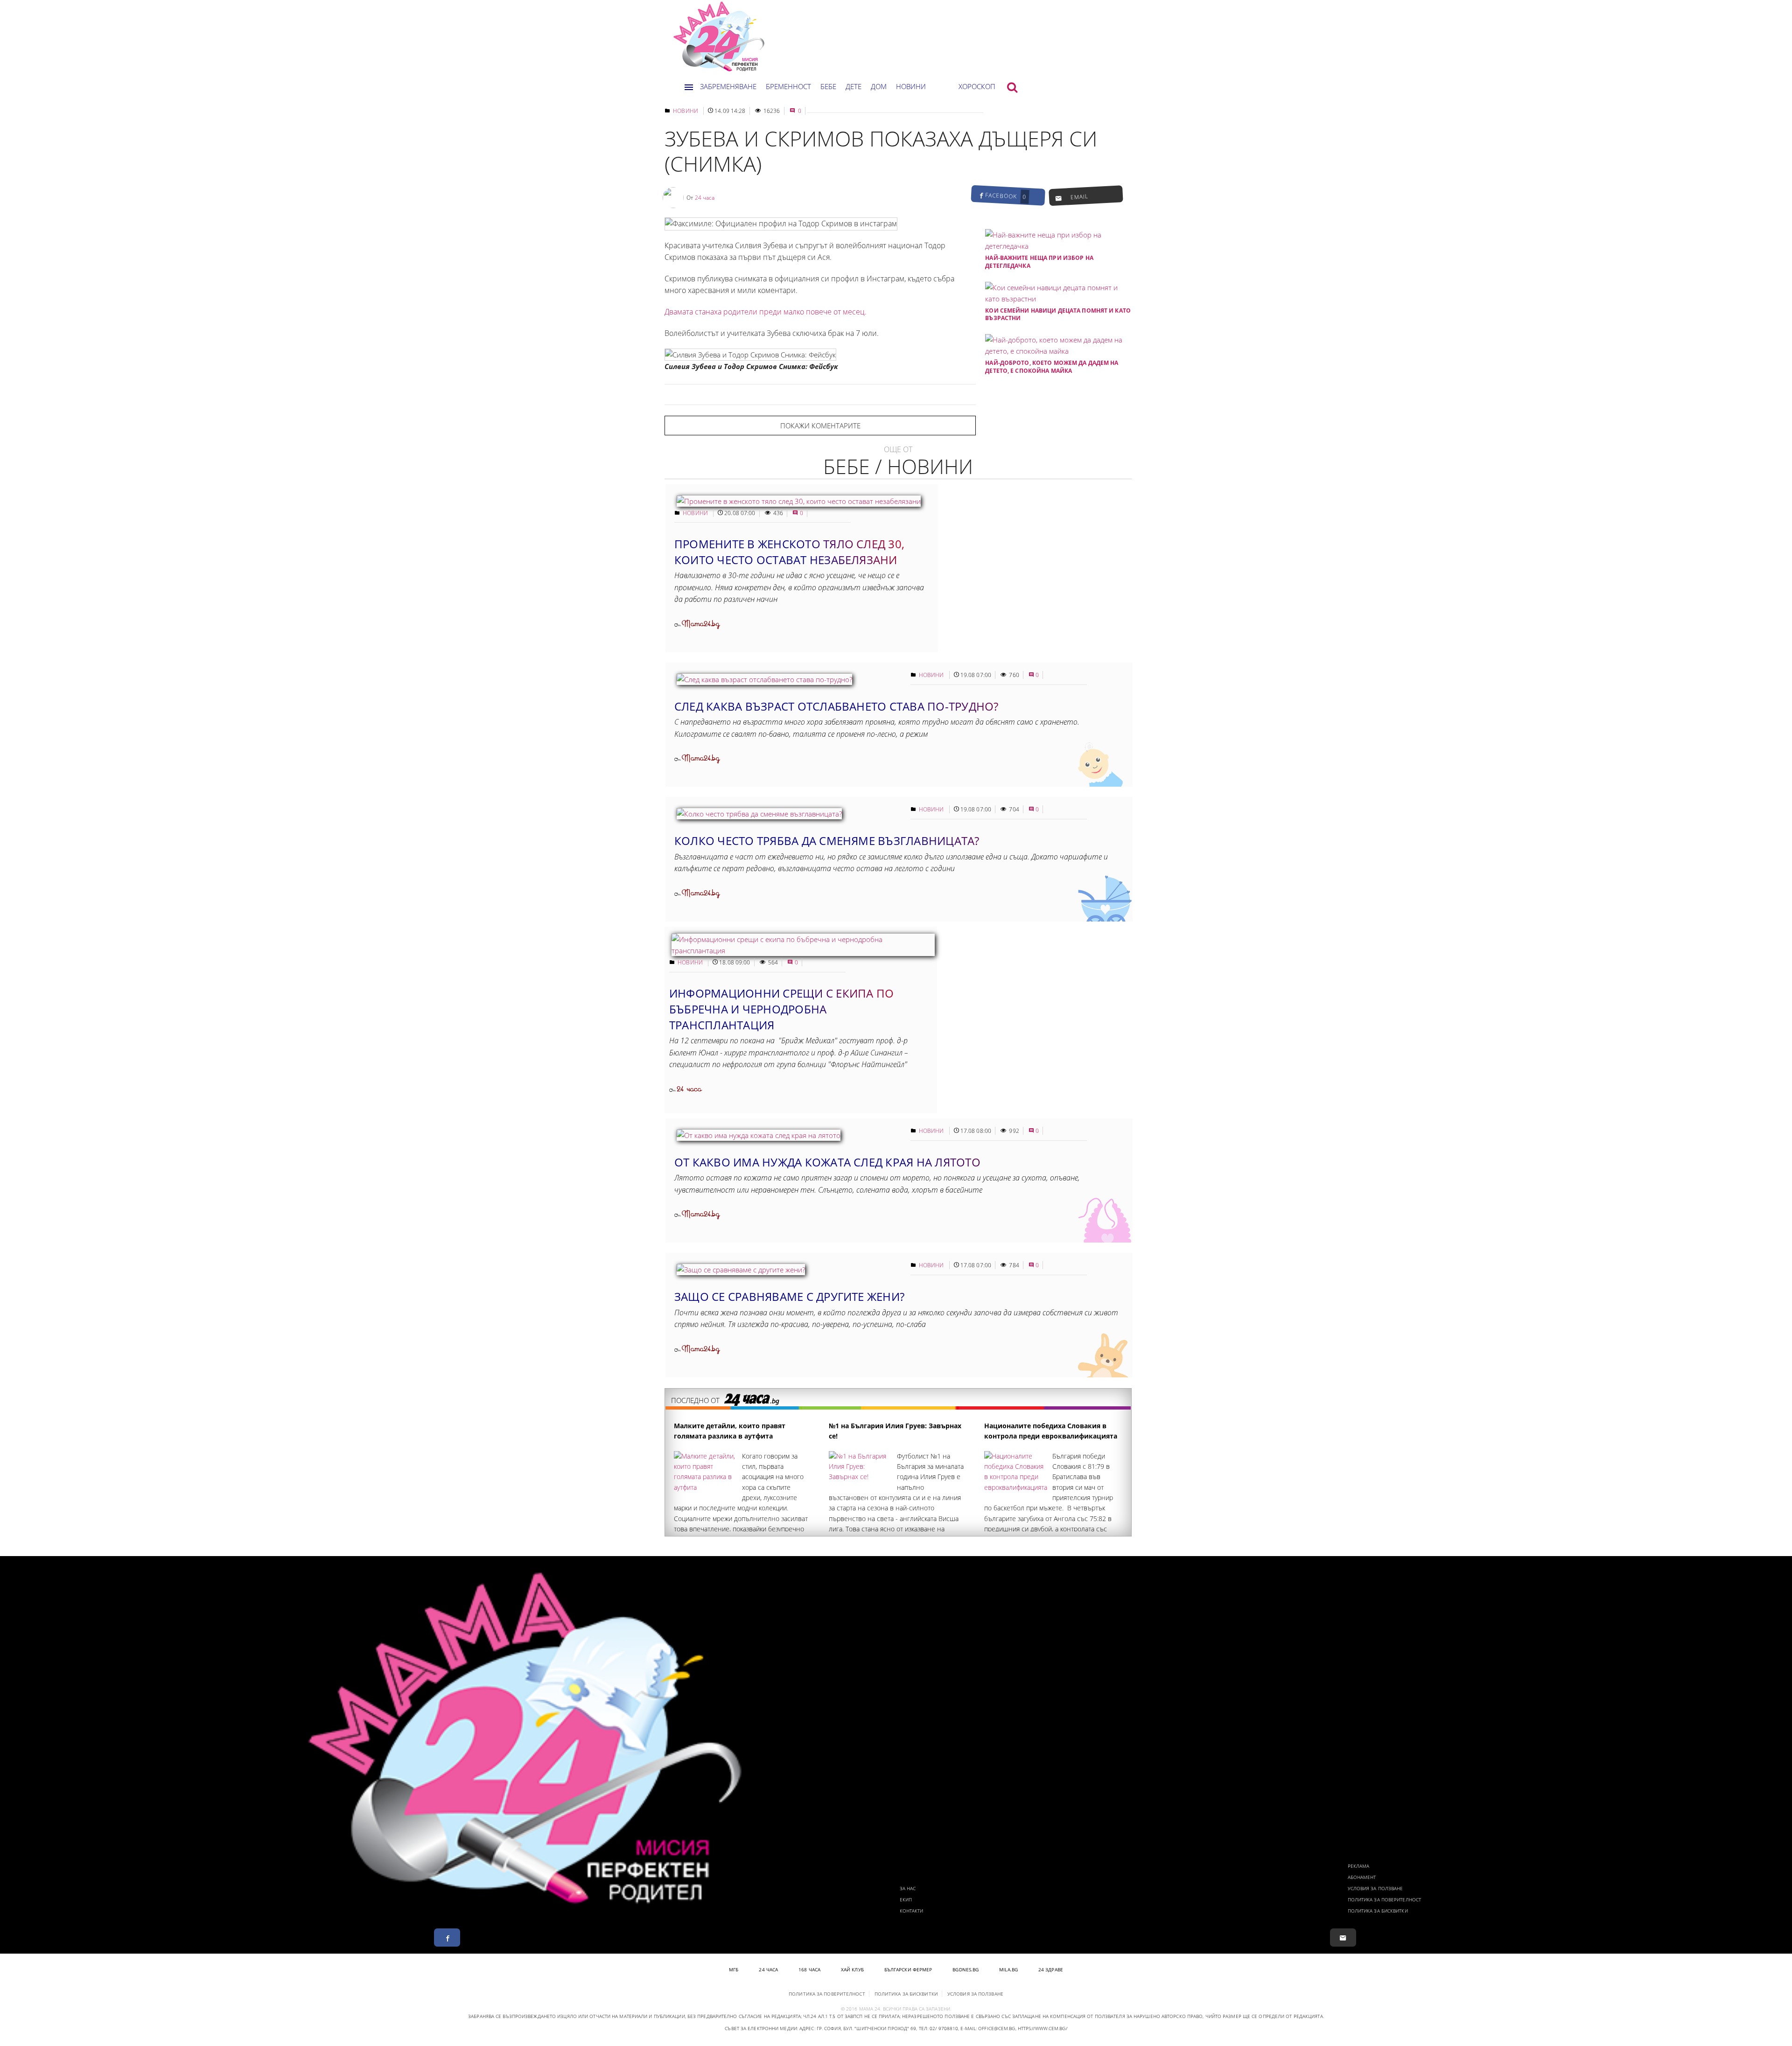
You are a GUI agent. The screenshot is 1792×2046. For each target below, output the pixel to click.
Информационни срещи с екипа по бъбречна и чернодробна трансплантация (781, 1009)
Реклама (1359, 1866)
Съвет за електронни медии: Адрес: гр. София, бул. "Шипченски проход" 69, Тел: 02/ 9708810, (842, 2028)
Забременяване (728, 86)
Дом (879, 86)
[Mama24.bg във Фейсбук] (447, 1938)
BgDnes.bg (966, 1969)
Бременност (788, 86)
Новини (911, 86)
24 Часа (768, 1969)
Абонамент (1362, 1877)
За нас (908, 1888)
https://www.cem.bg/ (1043, 2028)
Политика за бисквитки (1378, 1911)
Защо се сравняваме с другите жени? (789, 1296)
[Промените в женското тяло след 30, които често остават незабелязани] (799, 501)
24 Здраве (1051, 1969)
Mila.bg (1008, 1969)
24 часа (705, 198)
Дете (854, 86)
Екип (906, 1899)
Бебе (828, 86)
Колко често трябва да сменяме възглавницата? (827, 841)
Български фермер (908, 1969)
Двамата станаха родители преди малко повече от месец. (766, 312)
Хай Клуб (852, 1969)
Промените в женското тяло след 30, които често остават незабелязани (789, 552)
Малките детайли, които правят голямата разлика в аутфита (730, 1431)
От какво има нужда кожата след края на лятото (827, 1162)
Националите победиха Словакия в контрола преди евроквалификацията (1051, 1431)
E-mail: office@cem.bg (988, 2028)
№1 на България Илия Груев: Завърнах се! (895, 1431)
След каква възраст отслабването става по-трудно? (836, 706)
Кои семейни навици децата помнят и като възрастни (1058, 314)
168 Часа (809, 1969)
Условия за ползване (1375, 1888)
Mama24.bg (701, 624)
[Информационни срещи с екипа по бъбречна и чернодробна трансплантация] (803, 950)
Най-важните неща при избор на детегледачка (1039, 262)
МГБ (734, 1969)
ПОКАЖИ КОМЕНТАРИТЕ (820, 426)
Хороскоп (977, 86)
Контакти (912, 1911)
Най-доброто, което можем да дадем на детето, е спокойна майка (1052, 367)
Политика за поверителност (1385, 1899)
